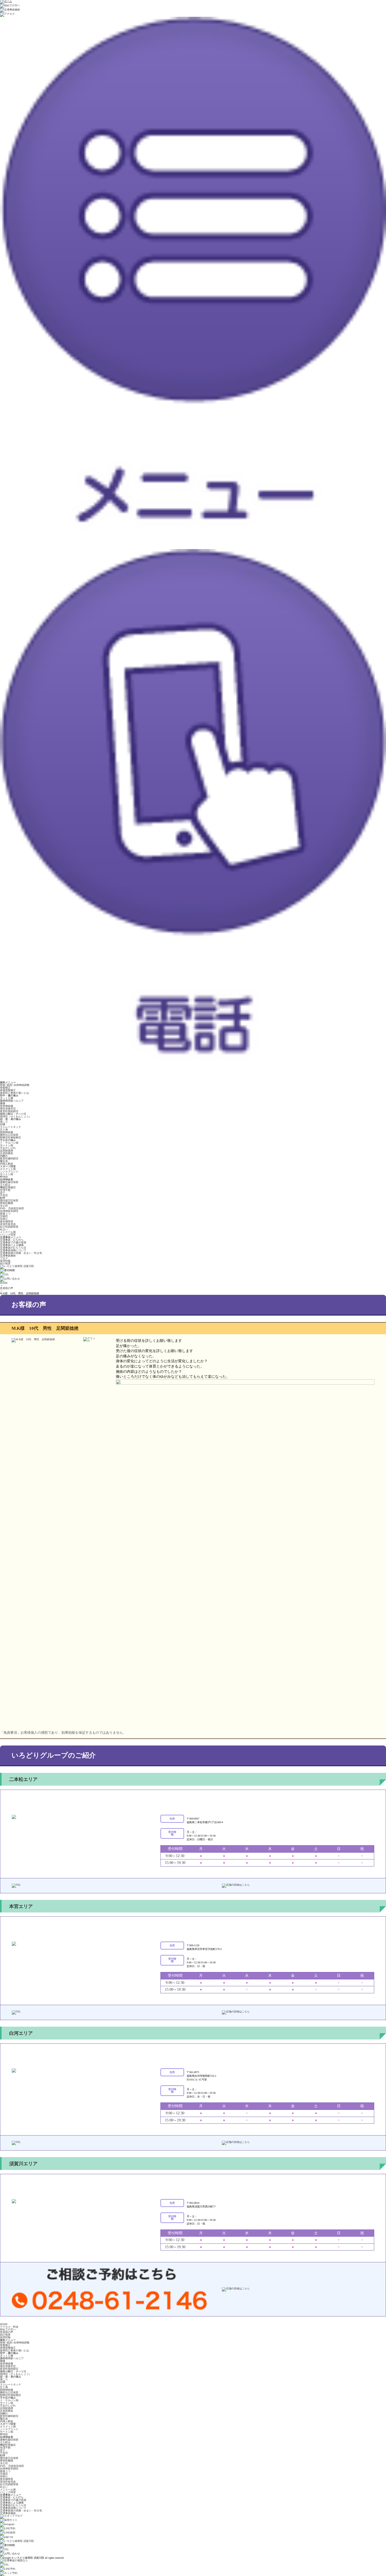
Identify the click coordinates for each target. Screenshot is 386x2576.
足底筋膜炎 (7, 1153)
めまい (4, 1229)
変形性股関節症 (9, 1111)
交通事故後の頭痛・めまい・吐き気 (21, 1253)
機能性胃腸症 (8, 1187)
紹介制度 (5, 1263)
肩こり (4, 1122)
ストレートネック (11, 1127)
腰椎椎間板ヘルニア (12, 1101)
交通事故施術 (8, 1256)
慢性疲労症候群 (9, 1200)
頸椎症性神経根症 (11, 1137)
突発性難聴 (7, 1203)
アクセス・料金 (9, 2327)
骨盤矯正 (5, 1088)
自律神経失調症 (9, 1211)
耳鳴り (4, 1219)
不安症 (4, 1195)
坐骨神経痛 (7, 1106)
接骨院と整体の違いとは (14, 1093)
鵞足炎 (4, 1161)
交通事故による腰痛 (12, 1245)
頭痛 (3, 1124)
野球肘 (4, 1177)
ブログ (4, 1258)
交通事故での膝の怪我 (13, 1242)
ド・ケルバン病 (9, 1143)
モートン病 (7, 1145)
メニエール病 (8, 1232)
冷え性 (4, 1206)
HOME (4, 1283)
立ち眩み (5, 1185)
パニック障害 (8, 1235)
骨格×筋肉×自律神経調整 (15, 1085)
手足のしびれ (8, 1148)
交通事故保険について (13, 1250)
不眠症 (4, 1216)
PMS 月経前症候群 (12, 1208)
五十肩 (4, 1130)
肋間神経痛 (7, 1132)
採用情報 (5, 1261)
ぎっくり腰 (7, 1098)
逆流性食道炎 (8, 1224)
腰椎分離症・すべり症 (13, 1114)
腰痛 (3, 1103)
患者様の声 (7, 1288)
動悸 (3, 1198)
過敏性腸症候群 (9, 1182)
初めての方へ (8, 2329)
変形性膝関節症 (9, 1158)
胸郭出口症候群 (9, 1135)
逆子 (3, 1193)
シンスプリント (9, 1172)
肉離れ (4, 1156)
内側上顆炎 (7, 1164)
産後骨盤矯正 (8, 1090)
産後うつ (5, 1214)
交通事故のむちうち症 (13, 1248)
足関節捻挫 (7, 1151)
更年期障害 (7, 1221)
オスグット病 (8, 1169)
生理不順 (5, 1190)
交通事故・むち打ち (12, 1240)
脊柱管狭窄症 (8, 1109)
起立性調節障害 (9, 1227)
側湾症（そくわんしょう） (16, 1116)
